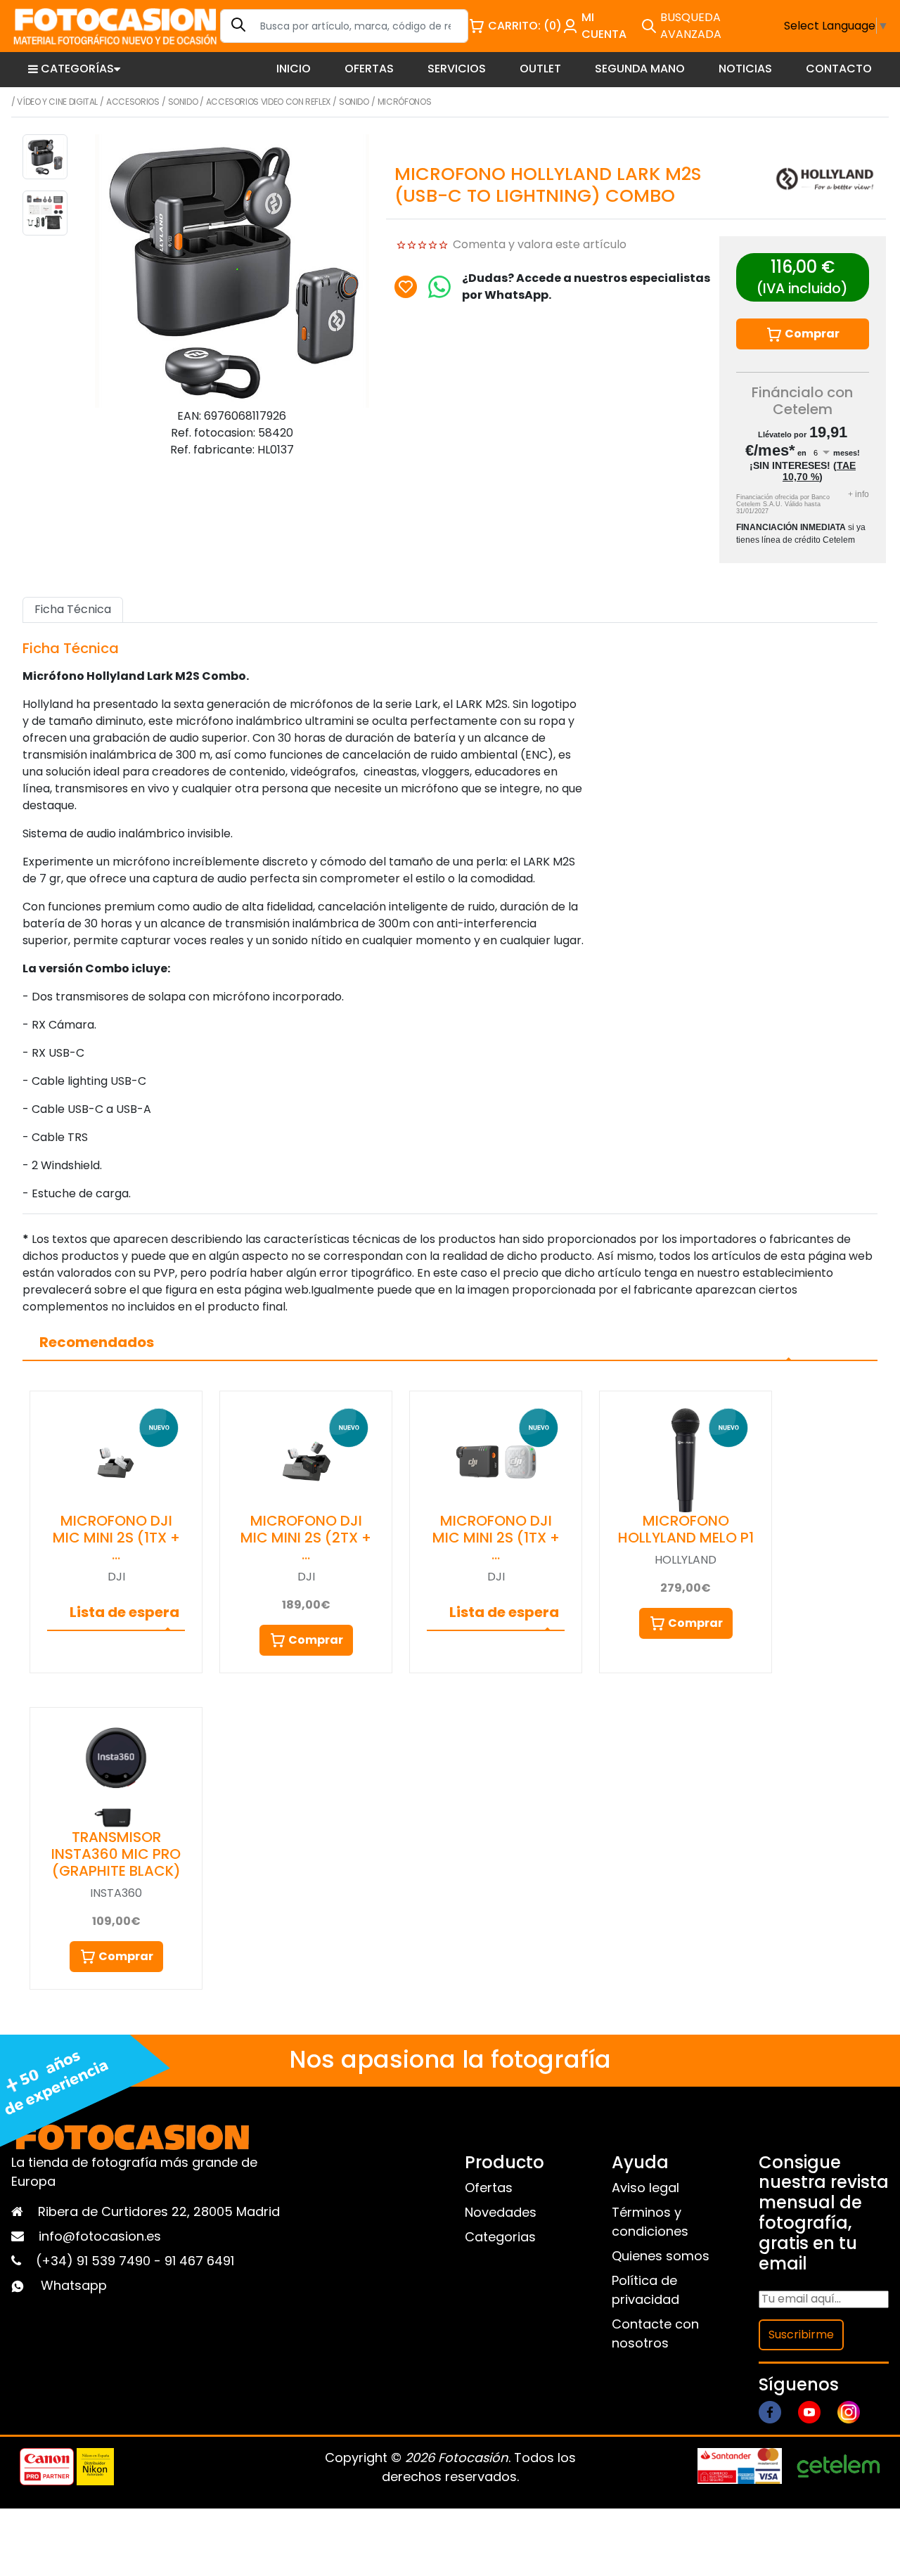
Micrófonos (404, 102)
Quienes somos (661, 2256)
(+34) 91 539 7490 (95, 2261)
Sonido (183, 102)
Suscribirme (801, 2334)
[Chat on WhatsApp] (439, 287)
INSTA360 (116, 1893)
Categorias (500, 2237)
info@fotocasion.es (100, 2236)
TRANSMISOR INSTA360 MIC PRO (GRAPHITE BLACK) (116, 1854)
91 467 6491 (199, 2261)
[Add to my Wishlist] (406, 287)
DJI (116, 1577)
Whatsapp (74, 2285)
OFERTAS (369, 69)
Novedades (501, 2212)
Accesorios (133, 102)
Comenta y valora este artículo (540, 244)
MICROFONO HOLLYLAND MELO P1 (686, 1529)
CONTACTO (839, 69)
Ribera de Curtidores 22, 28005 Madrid (159, 2211)
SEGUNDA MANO (640, 69)
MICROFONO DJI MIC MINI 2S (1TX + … (116, 1538)
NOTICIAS (745, 69)
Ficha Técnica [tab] (73, 609)
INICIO (294, 69)
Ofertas (489, 2188)
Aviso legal (645, 2188)
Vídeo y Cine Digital (57, 102)
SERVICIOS (457, 69)
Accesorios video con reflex (268, 102)
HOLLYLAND (686, 1560)
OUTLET (540, 69)
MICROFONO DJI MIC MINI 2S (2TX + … (306, 1538)
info (859, 494)
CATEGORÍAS (77, 69)
